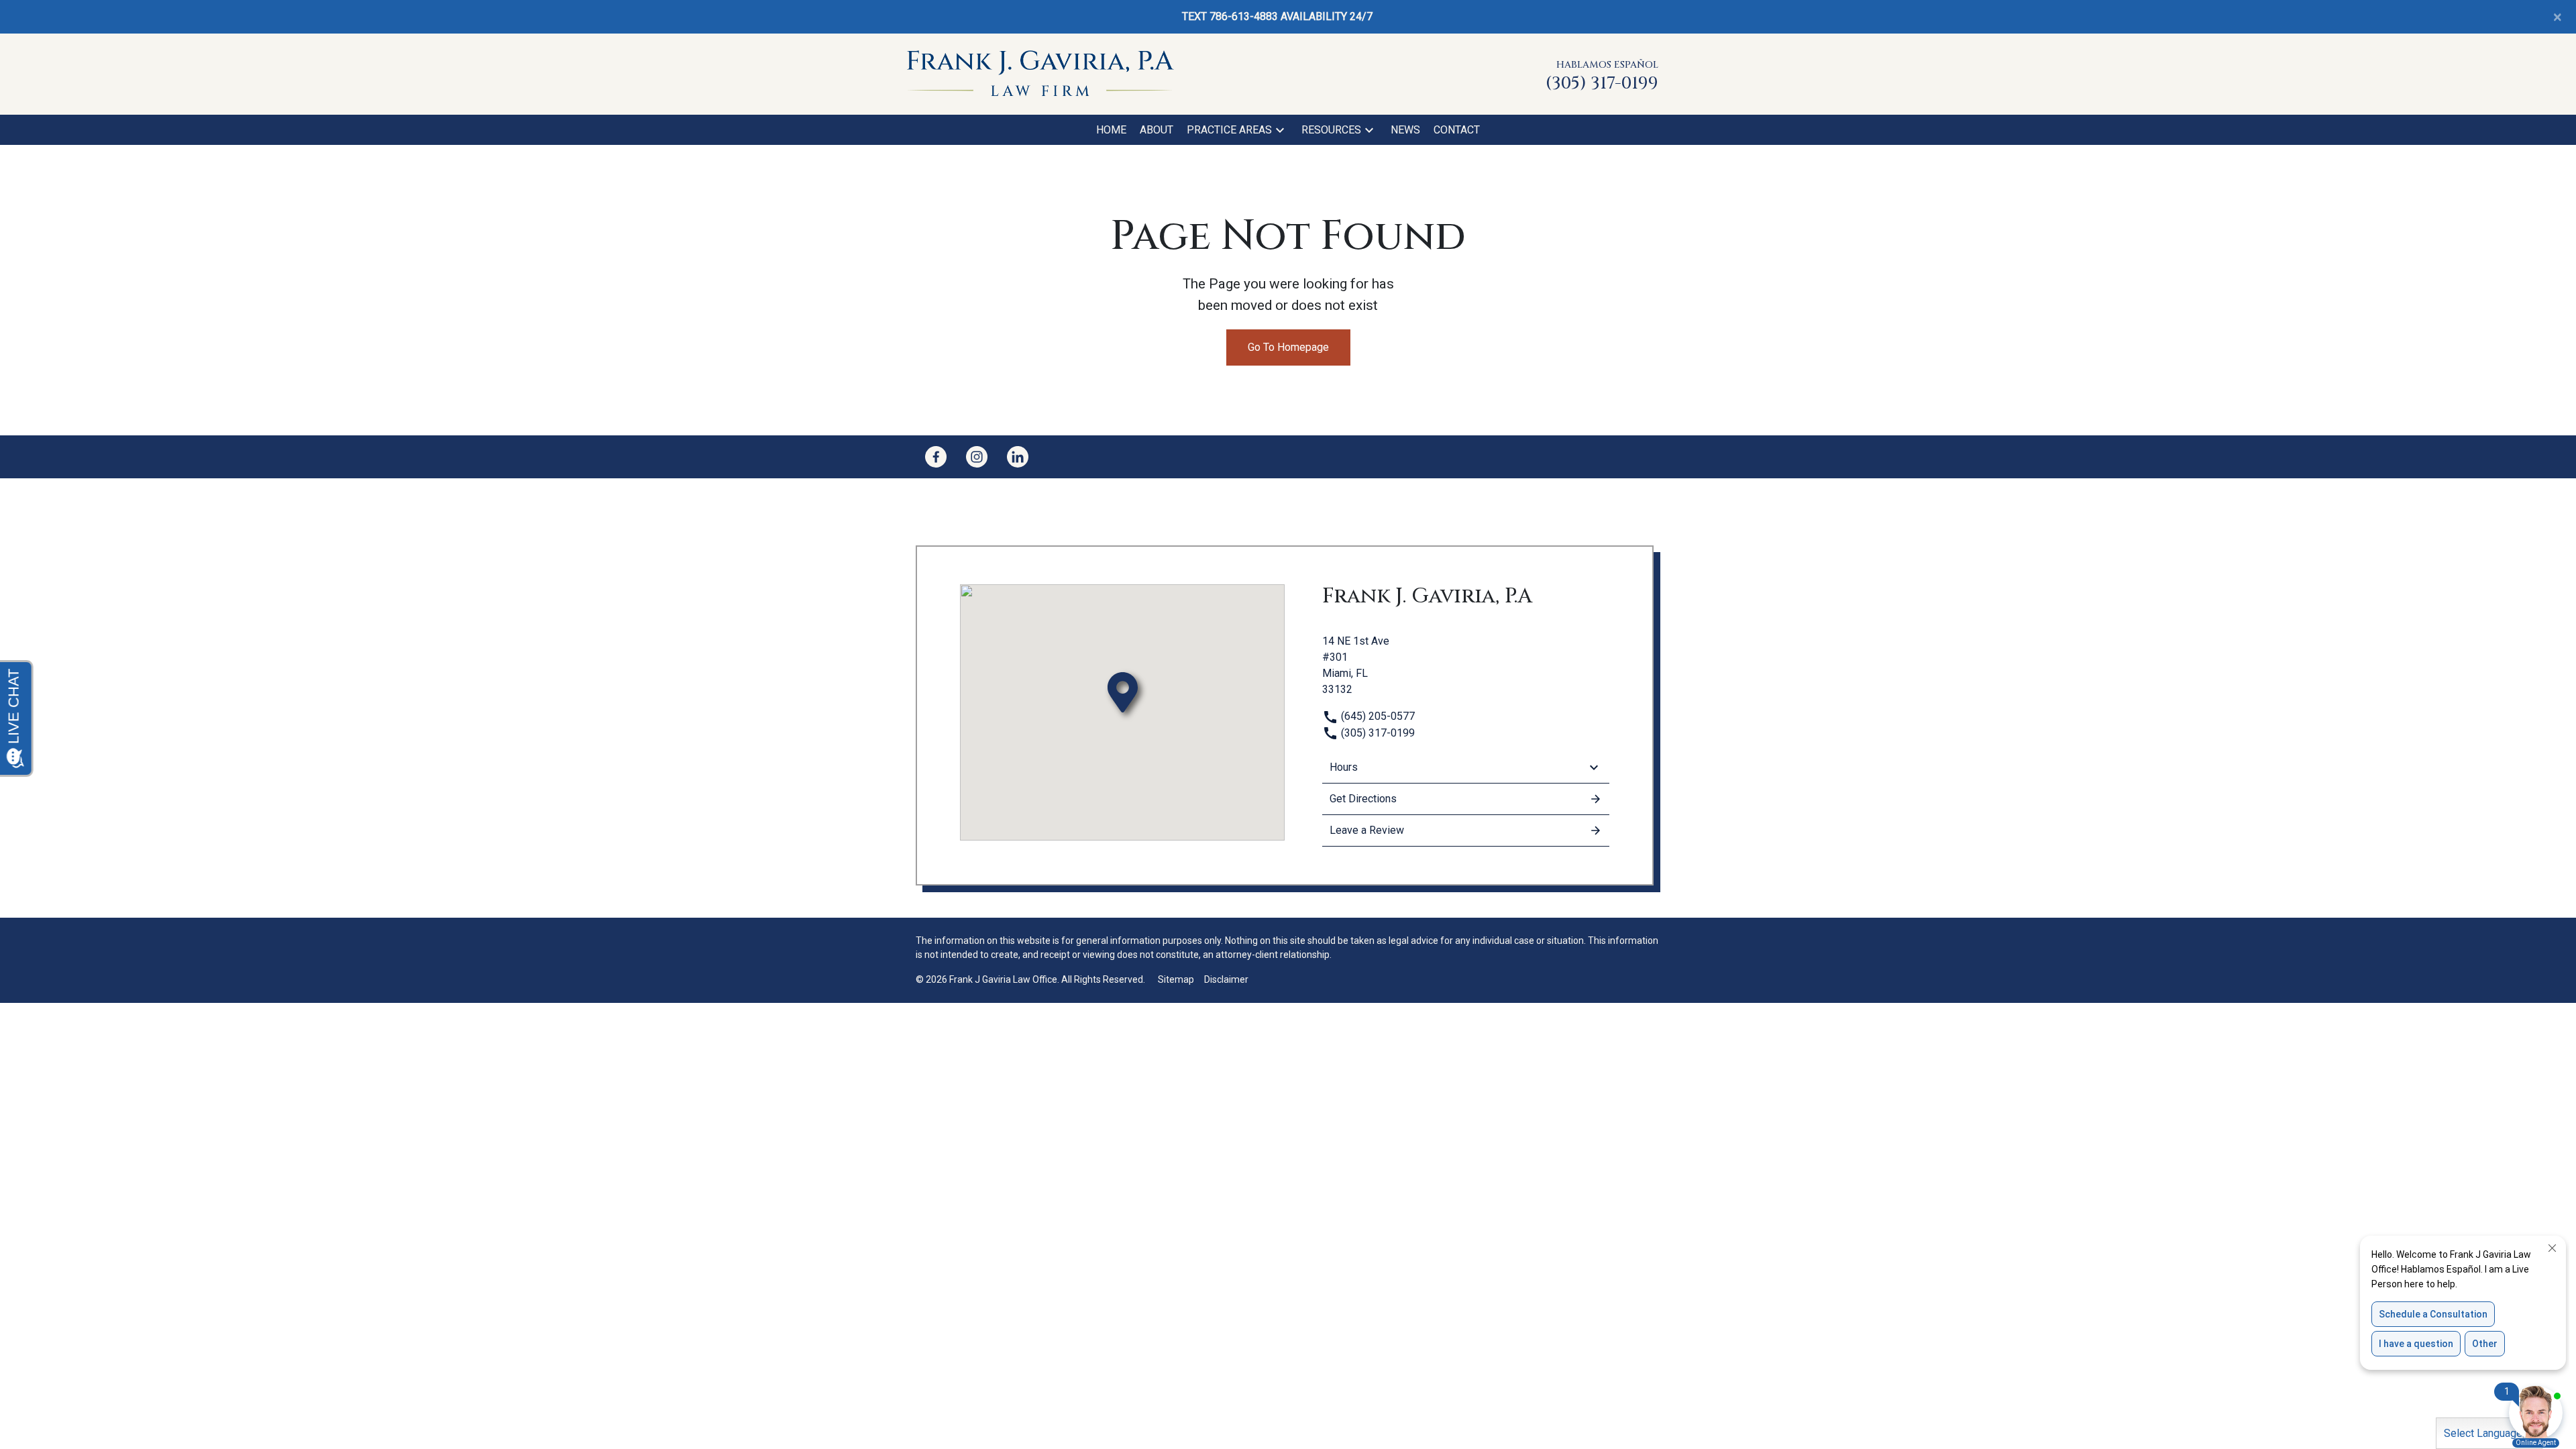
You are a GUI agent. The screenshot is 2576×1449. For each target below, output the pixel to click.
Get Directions (1363, 799)
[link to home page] (1040, 73)
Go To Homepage (1288, 347)
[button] (1280, 130)
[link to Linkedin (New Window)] (1018, 457)
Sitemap (1176, 979)
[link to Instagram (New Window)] (977, 457)
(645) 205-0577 (1377, 716)
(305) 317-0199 (1377, 733)
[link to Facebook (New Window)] (936, 457)
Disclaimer (1226, 979)
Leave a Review (1367, 830)
